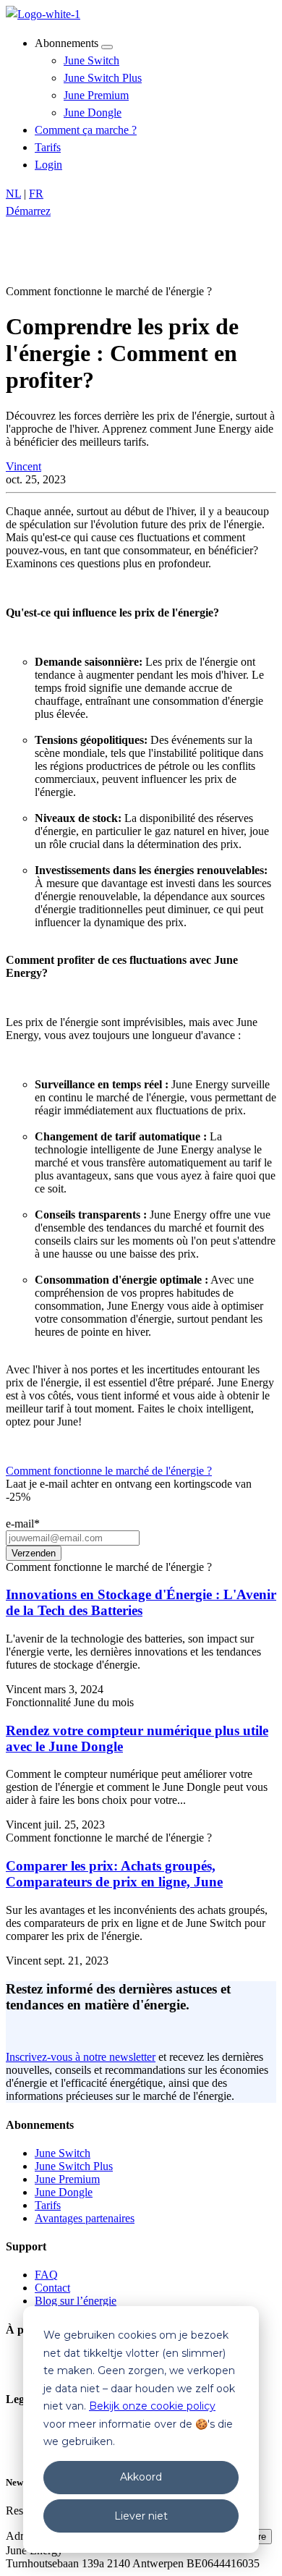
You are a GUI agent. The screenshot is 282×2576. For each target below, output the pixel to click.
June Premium (96, 95)
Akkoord (141, 2477)
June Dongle (93, 113)
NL (13, 194)
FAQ (46, 2275)
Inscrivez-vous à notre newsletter (81, 2057)
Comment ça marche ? (86, 130)
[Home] (43, 14)
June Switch (91, 60)
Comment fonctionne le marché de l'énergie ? (109, 1471)
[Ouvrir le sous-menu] (107, 47)
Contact (52, 2288)
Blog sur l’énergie (76, 2301)
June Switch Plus (103, 78)
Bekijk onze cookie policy (152, 2406)
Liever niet (141, 2516)
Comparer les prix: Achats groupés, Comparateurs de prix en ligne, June (114, 1874)
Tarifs (48, 147)
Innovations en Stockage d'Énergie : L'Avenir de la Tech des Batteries (141, 1602)
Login (48, 165)
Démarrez (28, 211)
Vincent (23, 466)
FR (36, 194)
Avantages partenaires (85, 2218)
